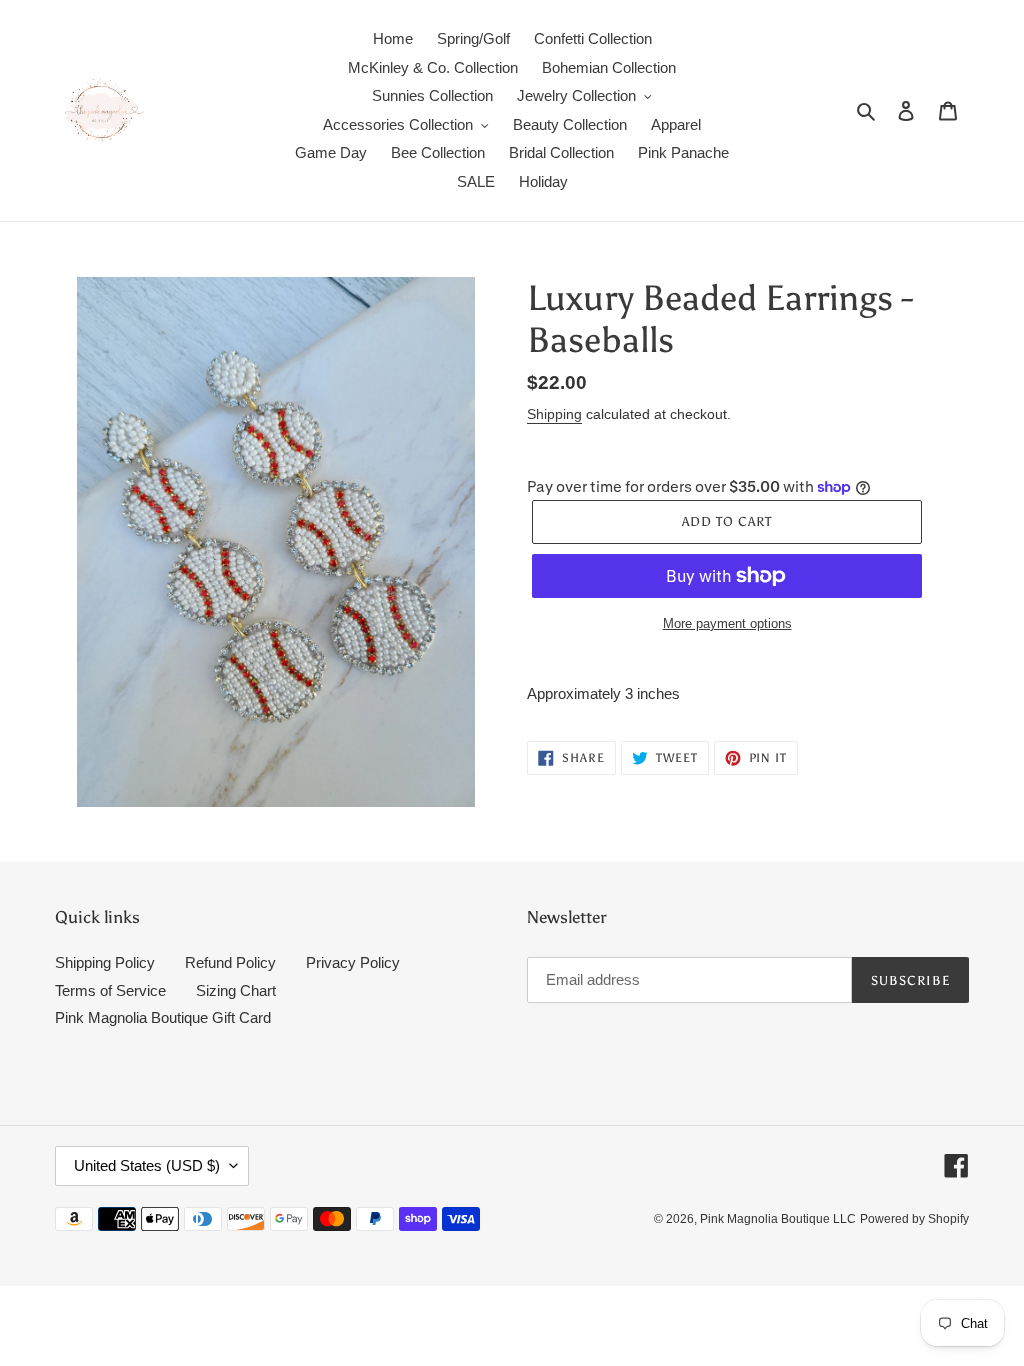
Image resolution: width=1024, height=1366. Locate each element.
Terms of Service (110, 990)
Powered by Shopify (914, 1219)
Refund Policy (230, 962)
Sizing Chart (236, 990)
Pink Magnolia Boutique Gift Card (163, 1017)
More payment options (727, 623)
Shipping (554, 414)
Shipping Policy (105, 962)
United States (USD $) (147, 1165)
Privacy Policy (353, 962)
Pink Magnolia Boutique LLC (778, 1219)
